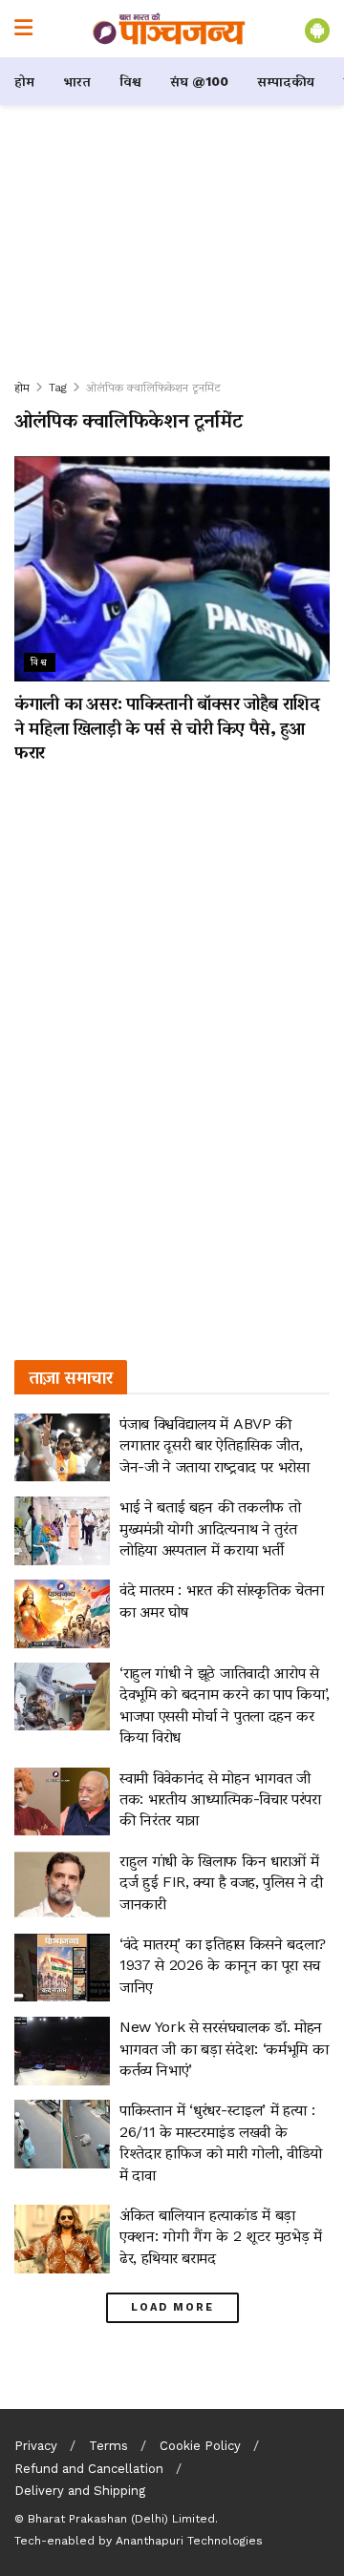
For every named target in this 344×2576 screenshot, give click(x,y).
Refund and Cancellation (89, 2469)
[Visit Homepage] (169, 29)
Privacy (36, 2446)
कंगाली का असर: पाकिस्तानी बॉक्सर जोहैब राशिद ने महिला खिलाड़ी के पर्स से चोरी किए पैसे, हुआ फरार (167, 727)
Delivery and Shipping (80, 2491)
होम (24, 81)
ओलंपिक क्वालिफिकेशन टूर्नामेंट (153, 387)
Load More (172, 2307)
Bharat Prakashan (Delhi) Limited (121, 2519)
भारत (77, 81)
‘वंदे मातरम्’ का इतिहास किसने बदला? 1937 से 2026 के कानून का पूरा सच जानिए (223, 1965)
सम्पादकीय (286, 81)
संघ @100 (199, 81)
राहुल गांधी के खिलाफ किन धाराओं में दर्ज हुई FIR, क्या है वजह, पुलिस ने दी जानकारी (221, 1882)
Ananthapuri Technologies (189, 2541)
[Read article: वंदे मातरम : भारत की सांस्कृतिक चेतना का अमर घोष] (62, 1614)
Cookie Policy (200, 2446)
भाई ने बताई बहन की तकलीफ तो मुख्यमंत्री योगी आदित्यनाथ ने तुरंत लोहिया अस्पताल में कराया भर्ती (210, 1528)
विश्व (130, 81)
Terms (108, 2446)
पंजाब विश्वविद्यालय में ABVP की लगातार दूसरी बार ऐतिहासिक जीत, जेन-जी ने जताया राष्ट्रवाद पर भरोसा (215, 1445)
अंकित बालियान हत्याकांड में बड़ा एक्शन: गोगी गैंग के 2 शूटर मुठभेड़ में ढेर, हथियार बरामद (221, 2236)
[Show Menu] (23, 29)
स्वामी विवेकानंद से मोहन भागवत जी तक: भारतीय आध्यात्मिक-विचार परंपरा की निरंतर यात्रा (220, 1799)
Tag (58, 387)
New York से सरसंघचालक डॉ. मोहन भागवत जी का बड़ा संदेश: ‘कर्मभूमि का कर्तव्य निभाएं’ (224, 2048)
